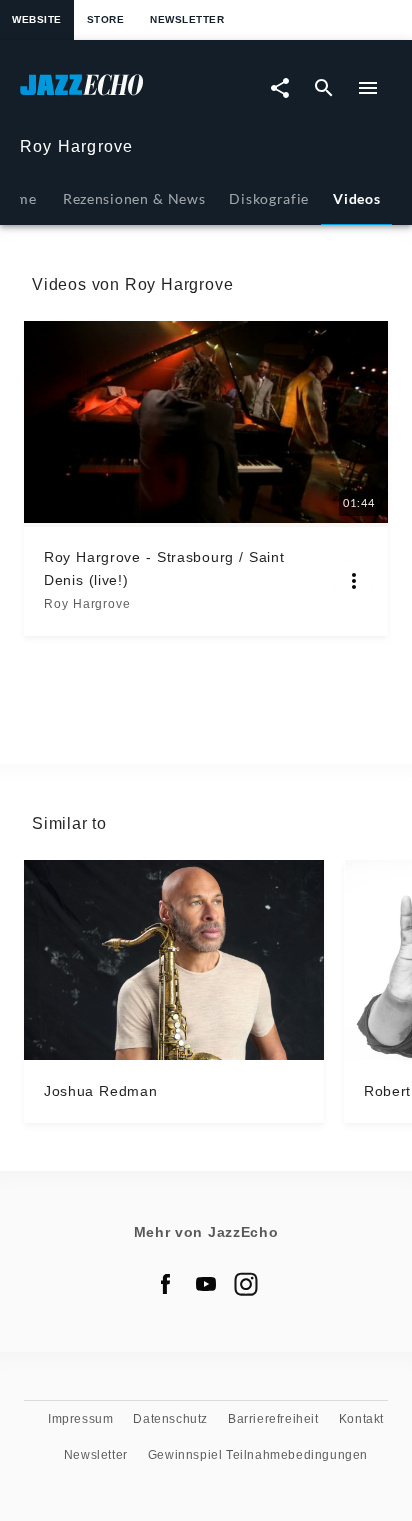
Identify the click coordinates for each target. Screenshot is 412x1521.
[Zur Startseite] (113, 94)
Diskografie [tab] (269, 198)
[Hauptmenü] (368, 88)
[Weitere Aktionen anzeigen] (354, 581)
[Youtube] (206, 1284)
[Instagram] (246, 1284)
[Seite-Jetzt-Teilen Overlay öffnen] (280, 88)
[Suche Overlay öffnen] (324, 88)
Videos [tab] (356, 198)
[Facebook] (166, 1284)
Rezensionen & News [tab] (134, 198)
